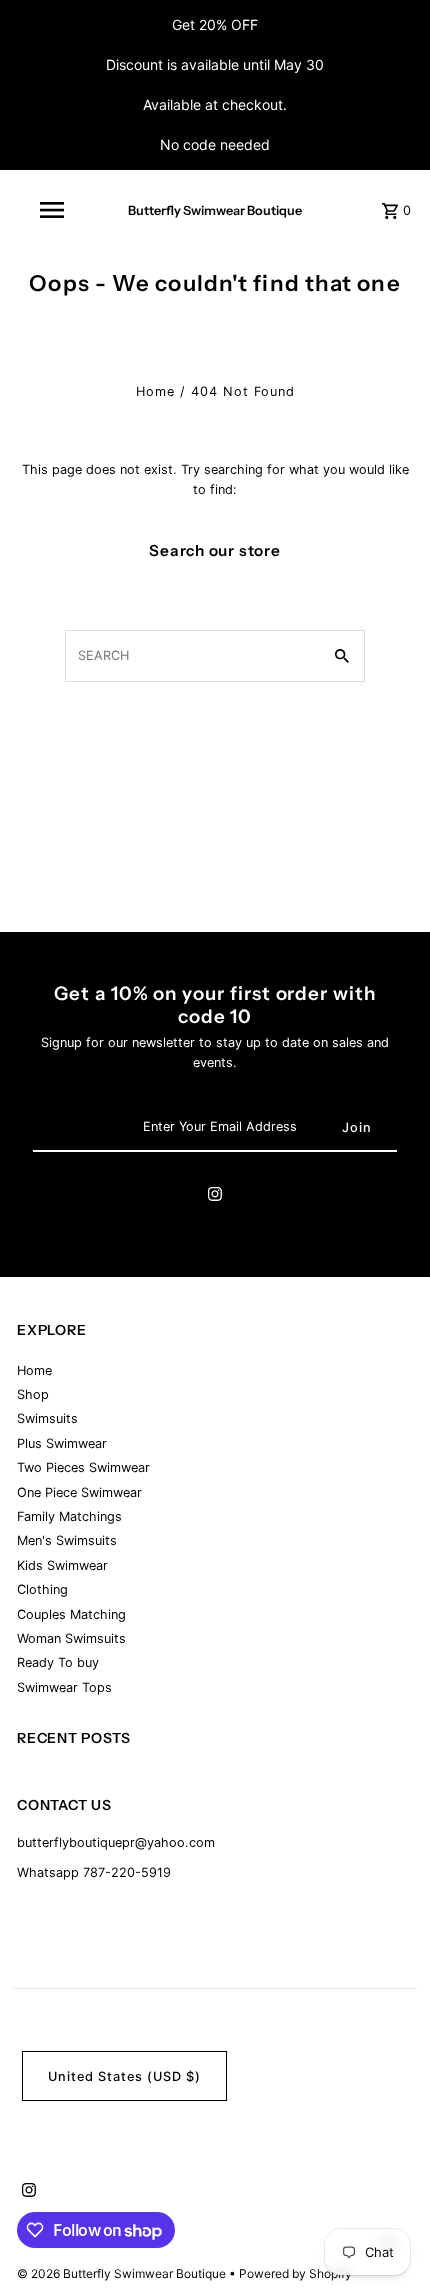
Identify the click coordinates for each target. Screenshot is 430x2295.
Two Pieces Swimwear (83, 1467)
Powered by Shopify (295, 2273)
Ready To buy (58, 1662)
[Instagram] (215, 1197)
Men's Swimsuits (67, 1540)
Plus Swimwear (62, 1443)
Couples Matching (71, 1614)
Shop (33, 1394)
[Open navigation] (55, 210)
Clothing (42, 1589)
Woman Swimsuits (71, 1638)
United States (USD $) (124, 2076)
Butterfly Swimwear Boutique (215, 210)
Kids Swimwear (62, 1565)
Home (155, 391)
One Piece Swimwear (79, 1492)
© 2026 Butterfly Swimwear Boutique (123, 2273)
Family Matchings (69, 1516)
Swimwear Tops (64, 1687)
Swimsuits (47, 1418)
